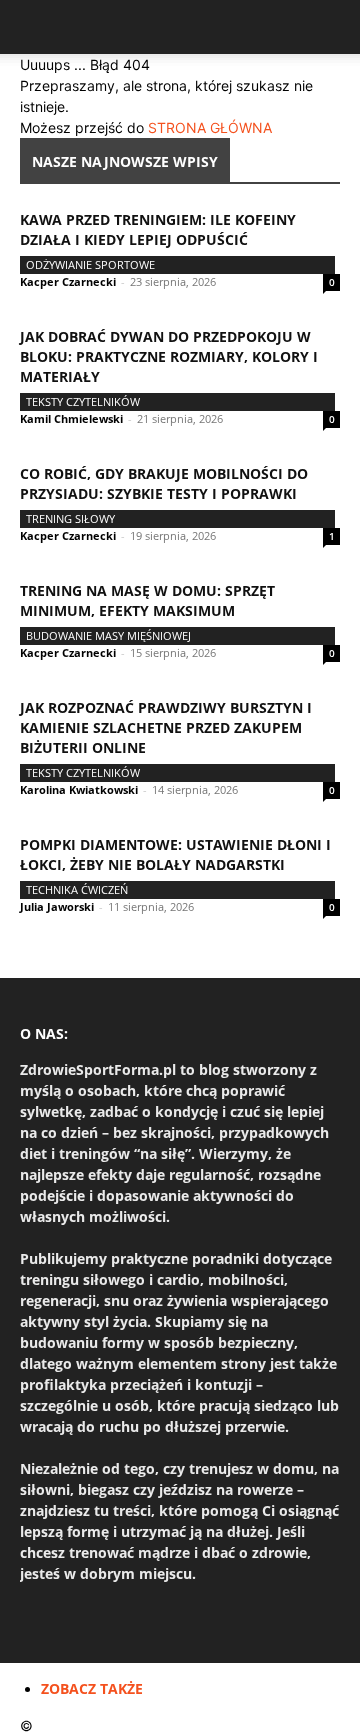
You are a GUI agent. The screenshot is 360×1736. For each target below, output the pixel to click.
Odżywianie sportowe (90, 264)
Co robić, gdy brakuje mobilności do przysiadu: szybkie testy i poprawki (164, 483)
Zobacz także (92, 1688)
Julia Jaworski (57, 906)
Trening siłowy (70, 518)
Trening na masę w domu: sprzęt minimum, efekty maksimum (147, 600)
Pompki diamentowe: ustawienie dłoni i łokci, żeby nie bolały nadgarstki (175, 854)
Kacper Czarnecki (68, 281)
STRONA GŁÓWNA (210, 127)
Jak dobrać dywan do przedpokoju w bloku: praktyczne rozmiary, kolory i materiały (169, 356)
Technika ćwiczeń (77, 889)
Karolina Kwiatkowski (79, 789)
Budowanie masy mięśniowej (108, 635)
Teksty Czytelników (83, 401)
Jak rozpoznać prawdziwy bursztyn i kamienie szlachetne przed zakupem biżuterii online (166, 727)
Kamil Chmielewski (71, 418)
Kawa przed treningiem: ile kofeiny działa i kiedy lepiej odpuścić (158, 229)
